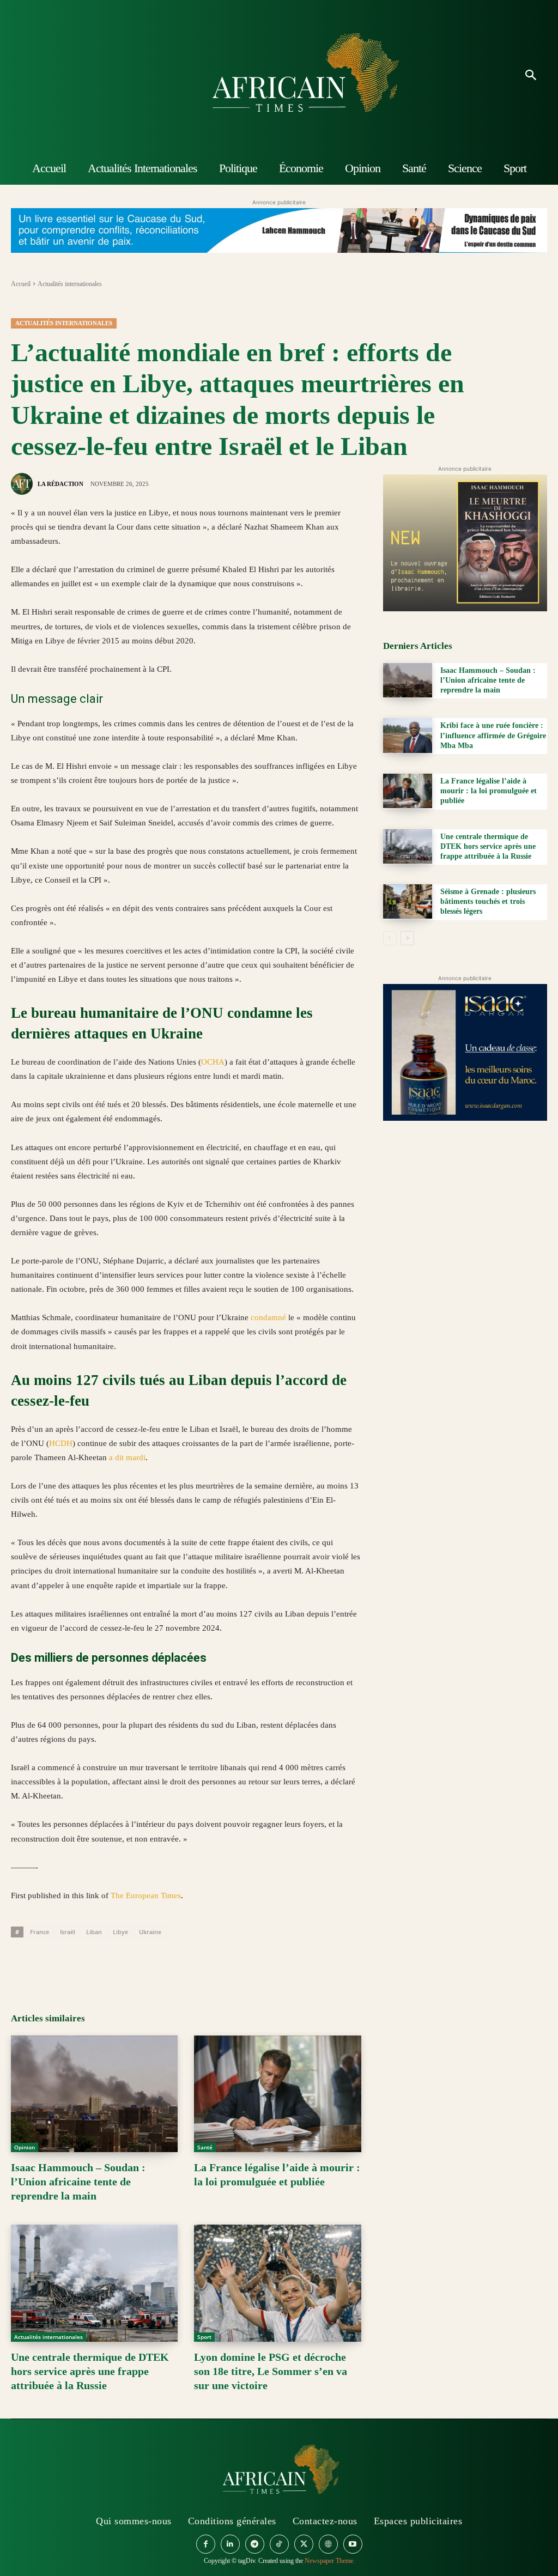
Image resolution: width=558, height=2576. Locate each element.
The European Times (146, 1895)
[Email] (122, 1963)
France (40, 1932)
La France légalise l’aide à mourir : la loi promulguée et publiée (489, 791)
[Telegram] (172, 1963)
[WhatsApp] (72, 1963)
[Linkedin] (97, 1963)
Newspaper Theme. (330, 2561)
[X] (47, 1963)
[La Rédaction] (23, 484)
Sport (204, 2337)
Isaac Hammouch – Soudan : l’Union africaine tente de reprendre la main (78, 2182)
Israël (68, 1932)
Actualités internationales (70, 284)
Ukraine (150, 1932)
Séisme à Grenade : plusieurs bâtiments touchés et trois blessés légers (488, 901)
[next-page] (407, 938)
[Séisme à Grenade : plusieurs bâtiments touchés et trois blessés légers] (408, 901)
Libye (120, 1932)
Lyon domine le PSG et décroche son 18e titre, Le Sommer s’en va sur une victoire (271, 2371)
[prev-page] (390, 938)
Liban (94, 1932)
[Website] (328, 2544)
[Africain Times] (279, 76)
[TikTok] (279, 2544)
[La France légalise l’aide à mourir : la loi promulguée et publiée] (277, 2094)
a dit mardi (127, 1457)
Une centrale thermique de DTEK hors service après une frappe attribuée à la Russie (90, 2371)
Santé (205, 2147)
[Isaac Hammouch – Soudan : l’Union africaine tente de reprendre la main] (94, 2094)
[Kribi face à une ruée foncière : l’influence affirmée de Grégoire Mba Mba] (408, 735)
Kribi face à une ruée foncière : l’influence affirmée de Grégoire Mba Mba (493, 735)
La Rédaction (60, 484)
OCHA (213, 1062)
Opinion (25, 2147)
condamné (268, 1317)
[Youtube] (353, 2544)
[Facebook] (22, 1963)
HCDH (61, 1443)
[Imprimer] (147, 1963)
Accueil (21, 284)
